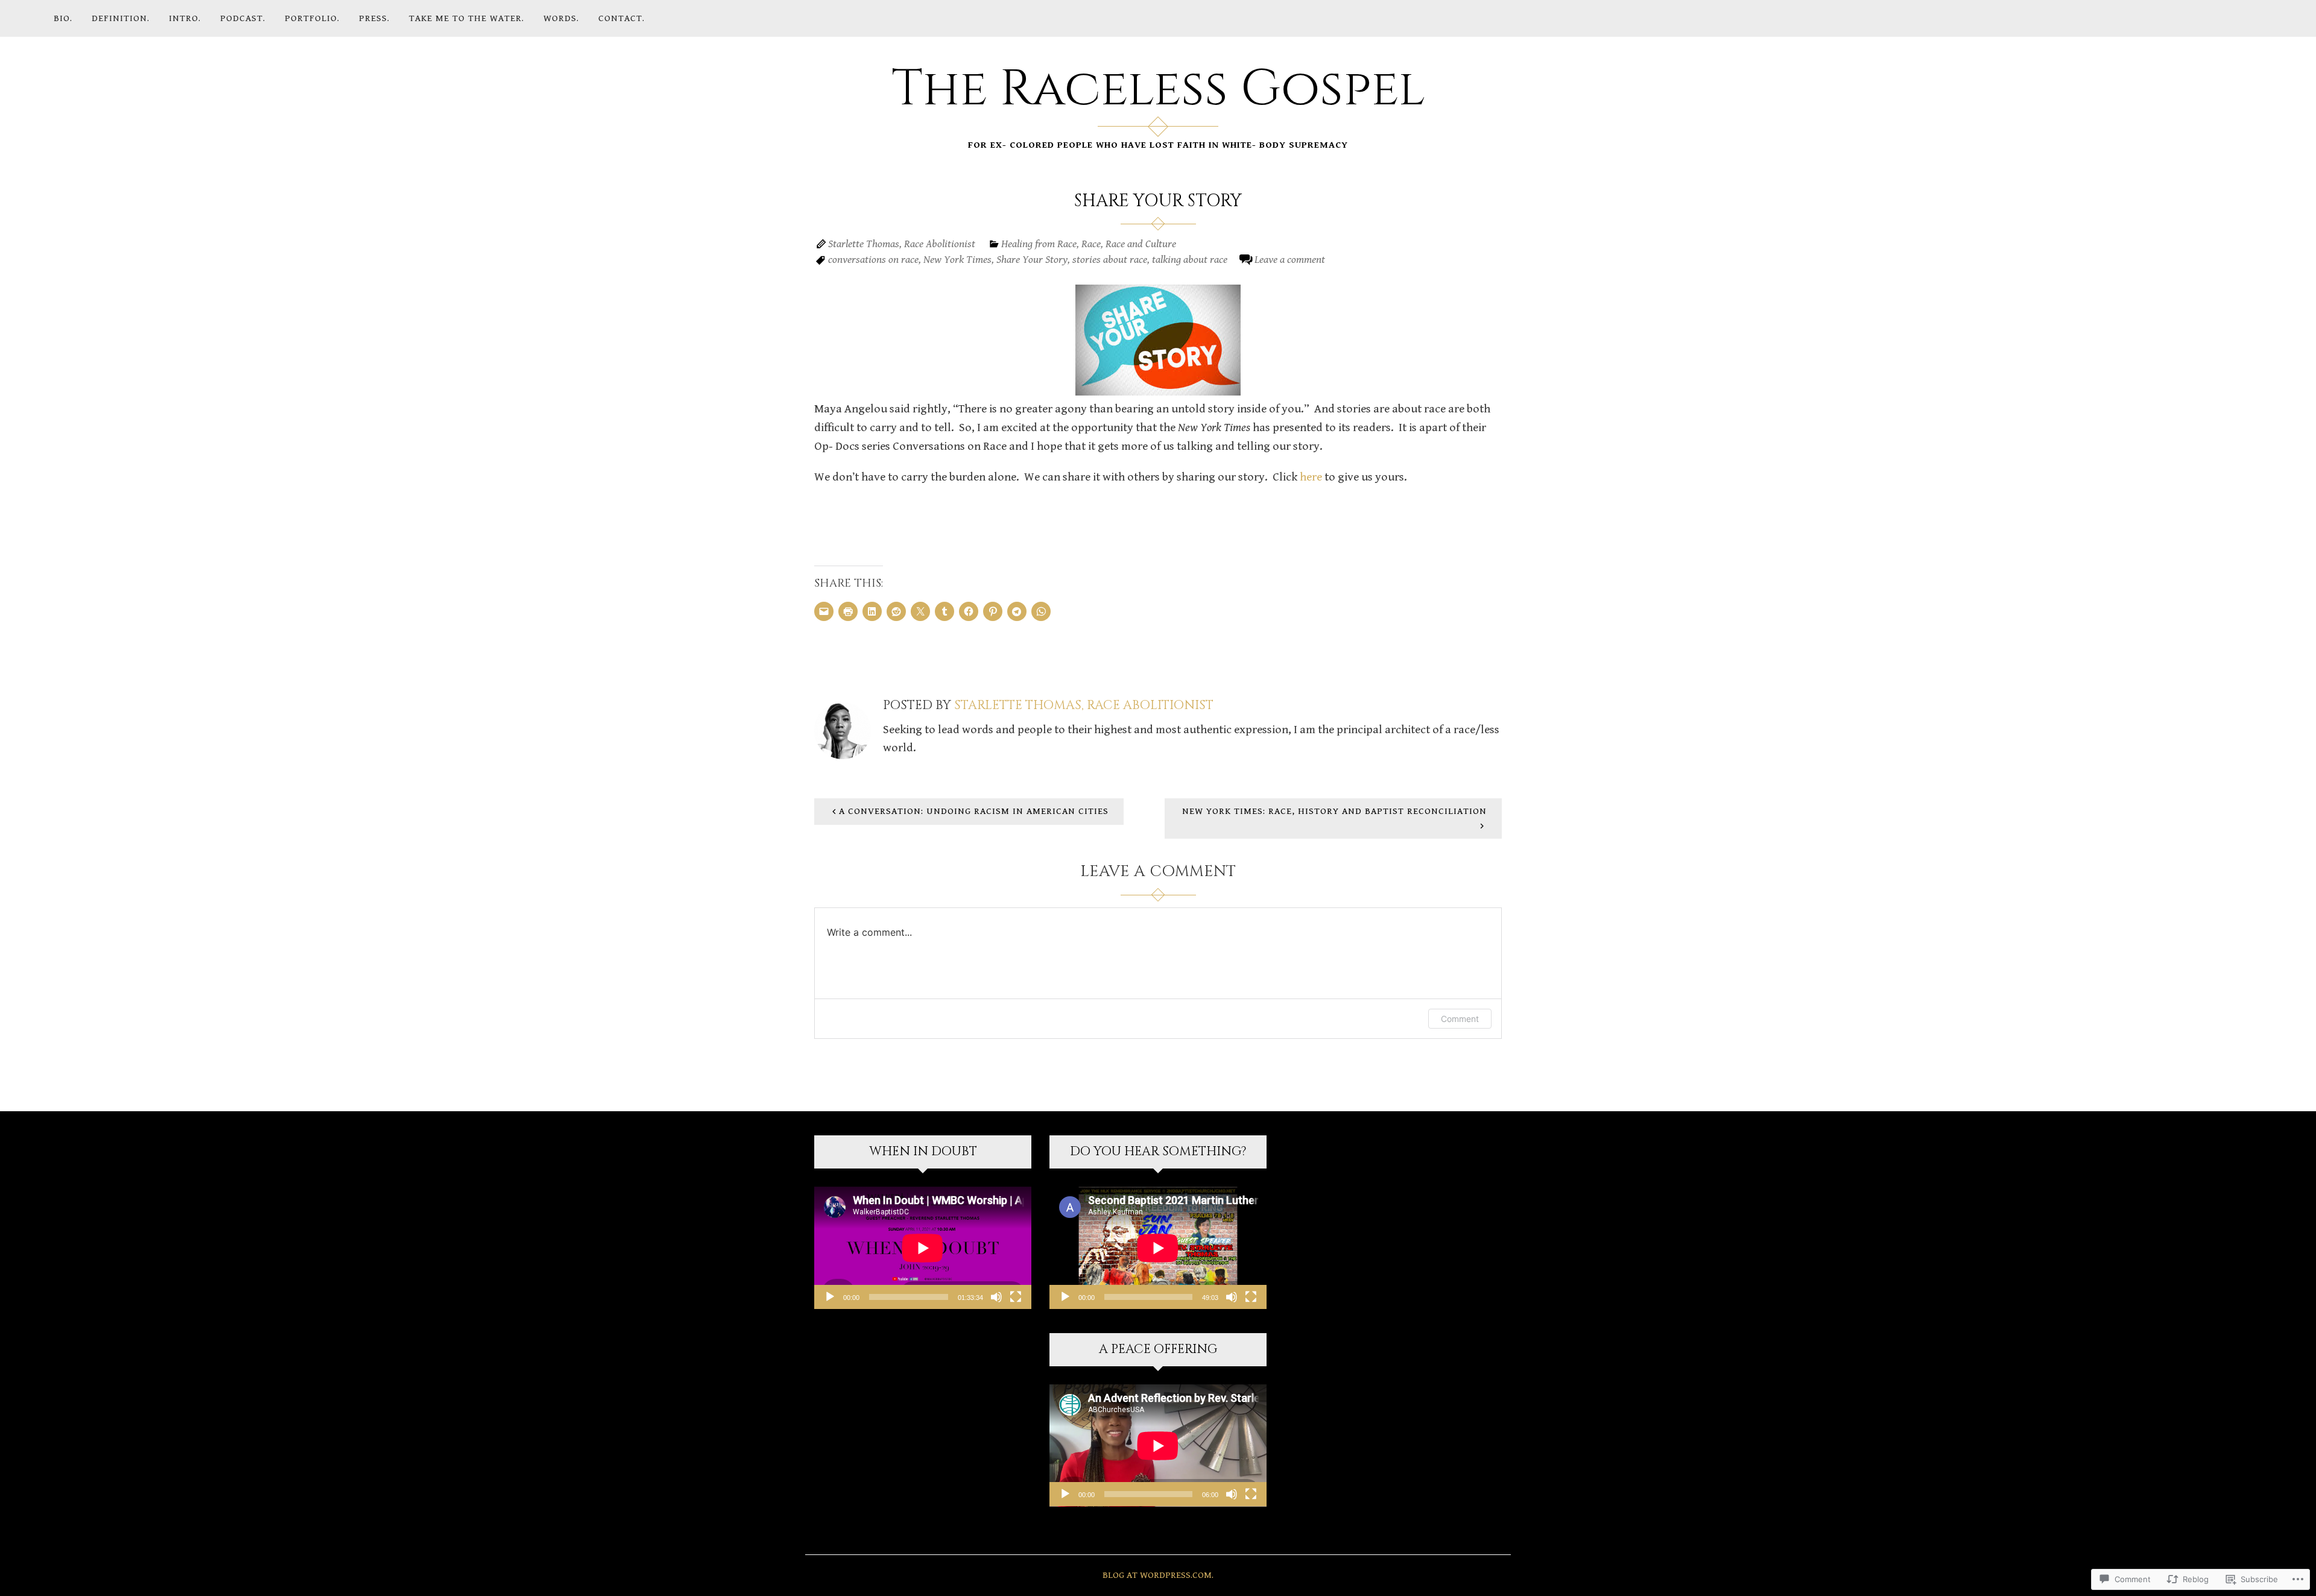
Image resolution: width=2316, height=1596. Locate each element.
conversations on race (873, 260)
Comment (1460, 1019)
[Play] (830, 1297)
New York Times (957, 260)
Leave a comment (1290, 260)
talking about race (1190, 260)
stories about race (1110, 260)
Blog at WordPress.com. (1158, 1575)
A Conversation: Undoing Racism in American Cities (974, 811)
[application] (923, 1248)
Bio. (63, 18)
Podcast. (243, 18)
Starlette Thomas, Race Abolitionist (902, 244)
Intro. (185, 18)
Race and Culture (1141, 244)
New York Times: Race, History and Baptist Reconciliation (1334, 811)
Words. (561, 18)
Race (1091, 244)
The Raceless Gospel (1158, 89)
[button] (1158, 340)
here (1311, 477)
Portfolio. (312, 18)
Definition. (121, 18)
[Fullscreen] (1016, 1297)
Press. (374, 18)
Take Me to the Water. (467, 18)
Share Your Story (1032, 260)
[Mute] (996, 1297)
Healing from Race (1039, 244)
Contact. (622, 18)
